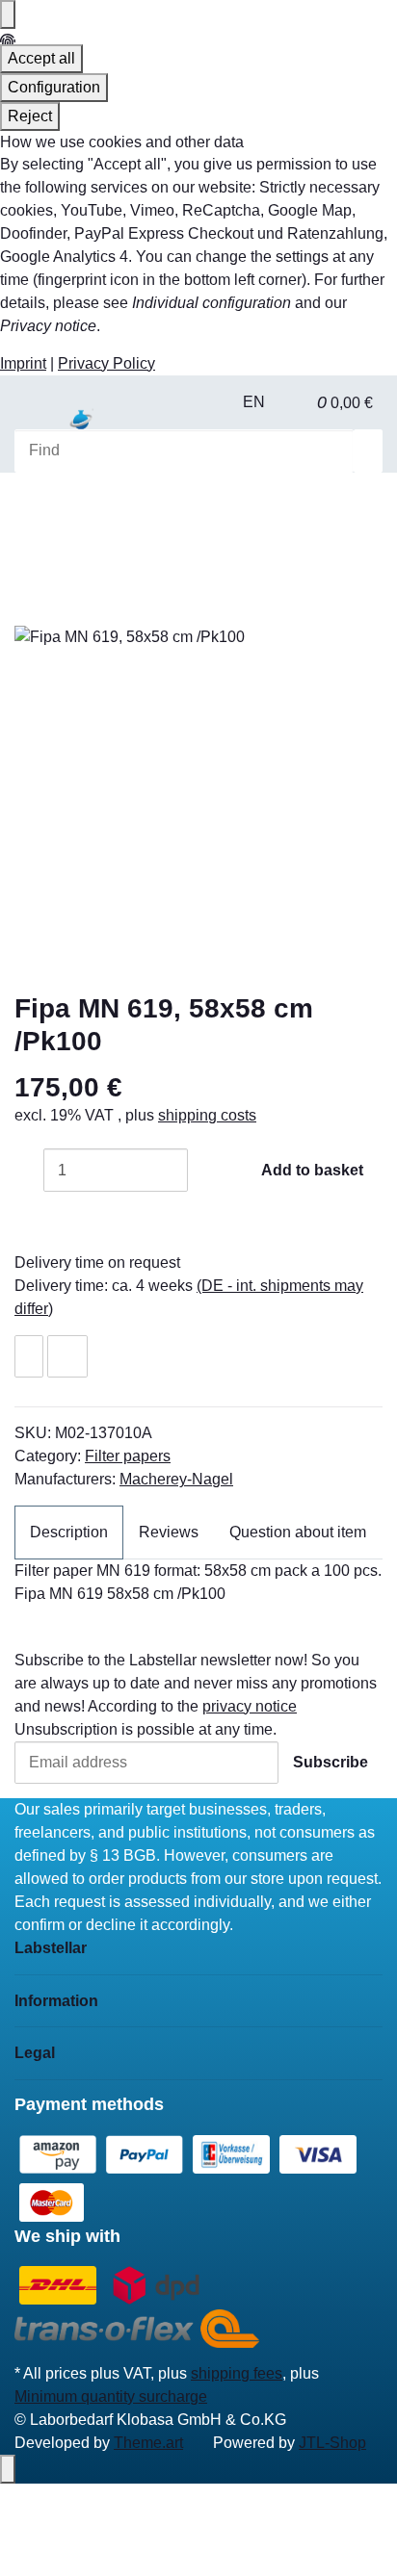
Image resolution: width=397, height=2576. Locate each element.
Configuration (54, 87)
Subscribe (331, 1762)
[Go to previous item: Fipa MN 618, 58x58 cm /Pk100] (29, 509)
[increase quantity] (202, 1170)
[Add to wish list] (29, 1357)
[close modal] (29, 603)
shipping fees (237, 2373)
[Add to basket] (29, 571)
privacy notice (250, 1706)
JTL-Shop (332, 2443)
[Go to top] (8, 2469)
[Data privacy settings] (8, 14)
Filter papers (128, 1456)
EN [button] (256, 402)
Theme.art (148, 2443)
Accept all (41, 58)
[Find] (368, 451)
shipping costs (207, 1115)
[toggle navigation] (39, 426)
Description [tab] (69, 1532)
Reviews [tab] (169, 1532)
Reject (30, 116)
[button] (296, 402)
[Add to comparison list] (67, 1357)
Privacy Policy (106, 363)
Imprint (23, 363)
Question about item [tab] (298, 1532)
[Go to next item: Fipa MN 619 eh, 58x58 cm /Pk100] (62, 509)
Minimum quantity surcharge (111, 2396)
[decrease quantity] (29, 1170)
